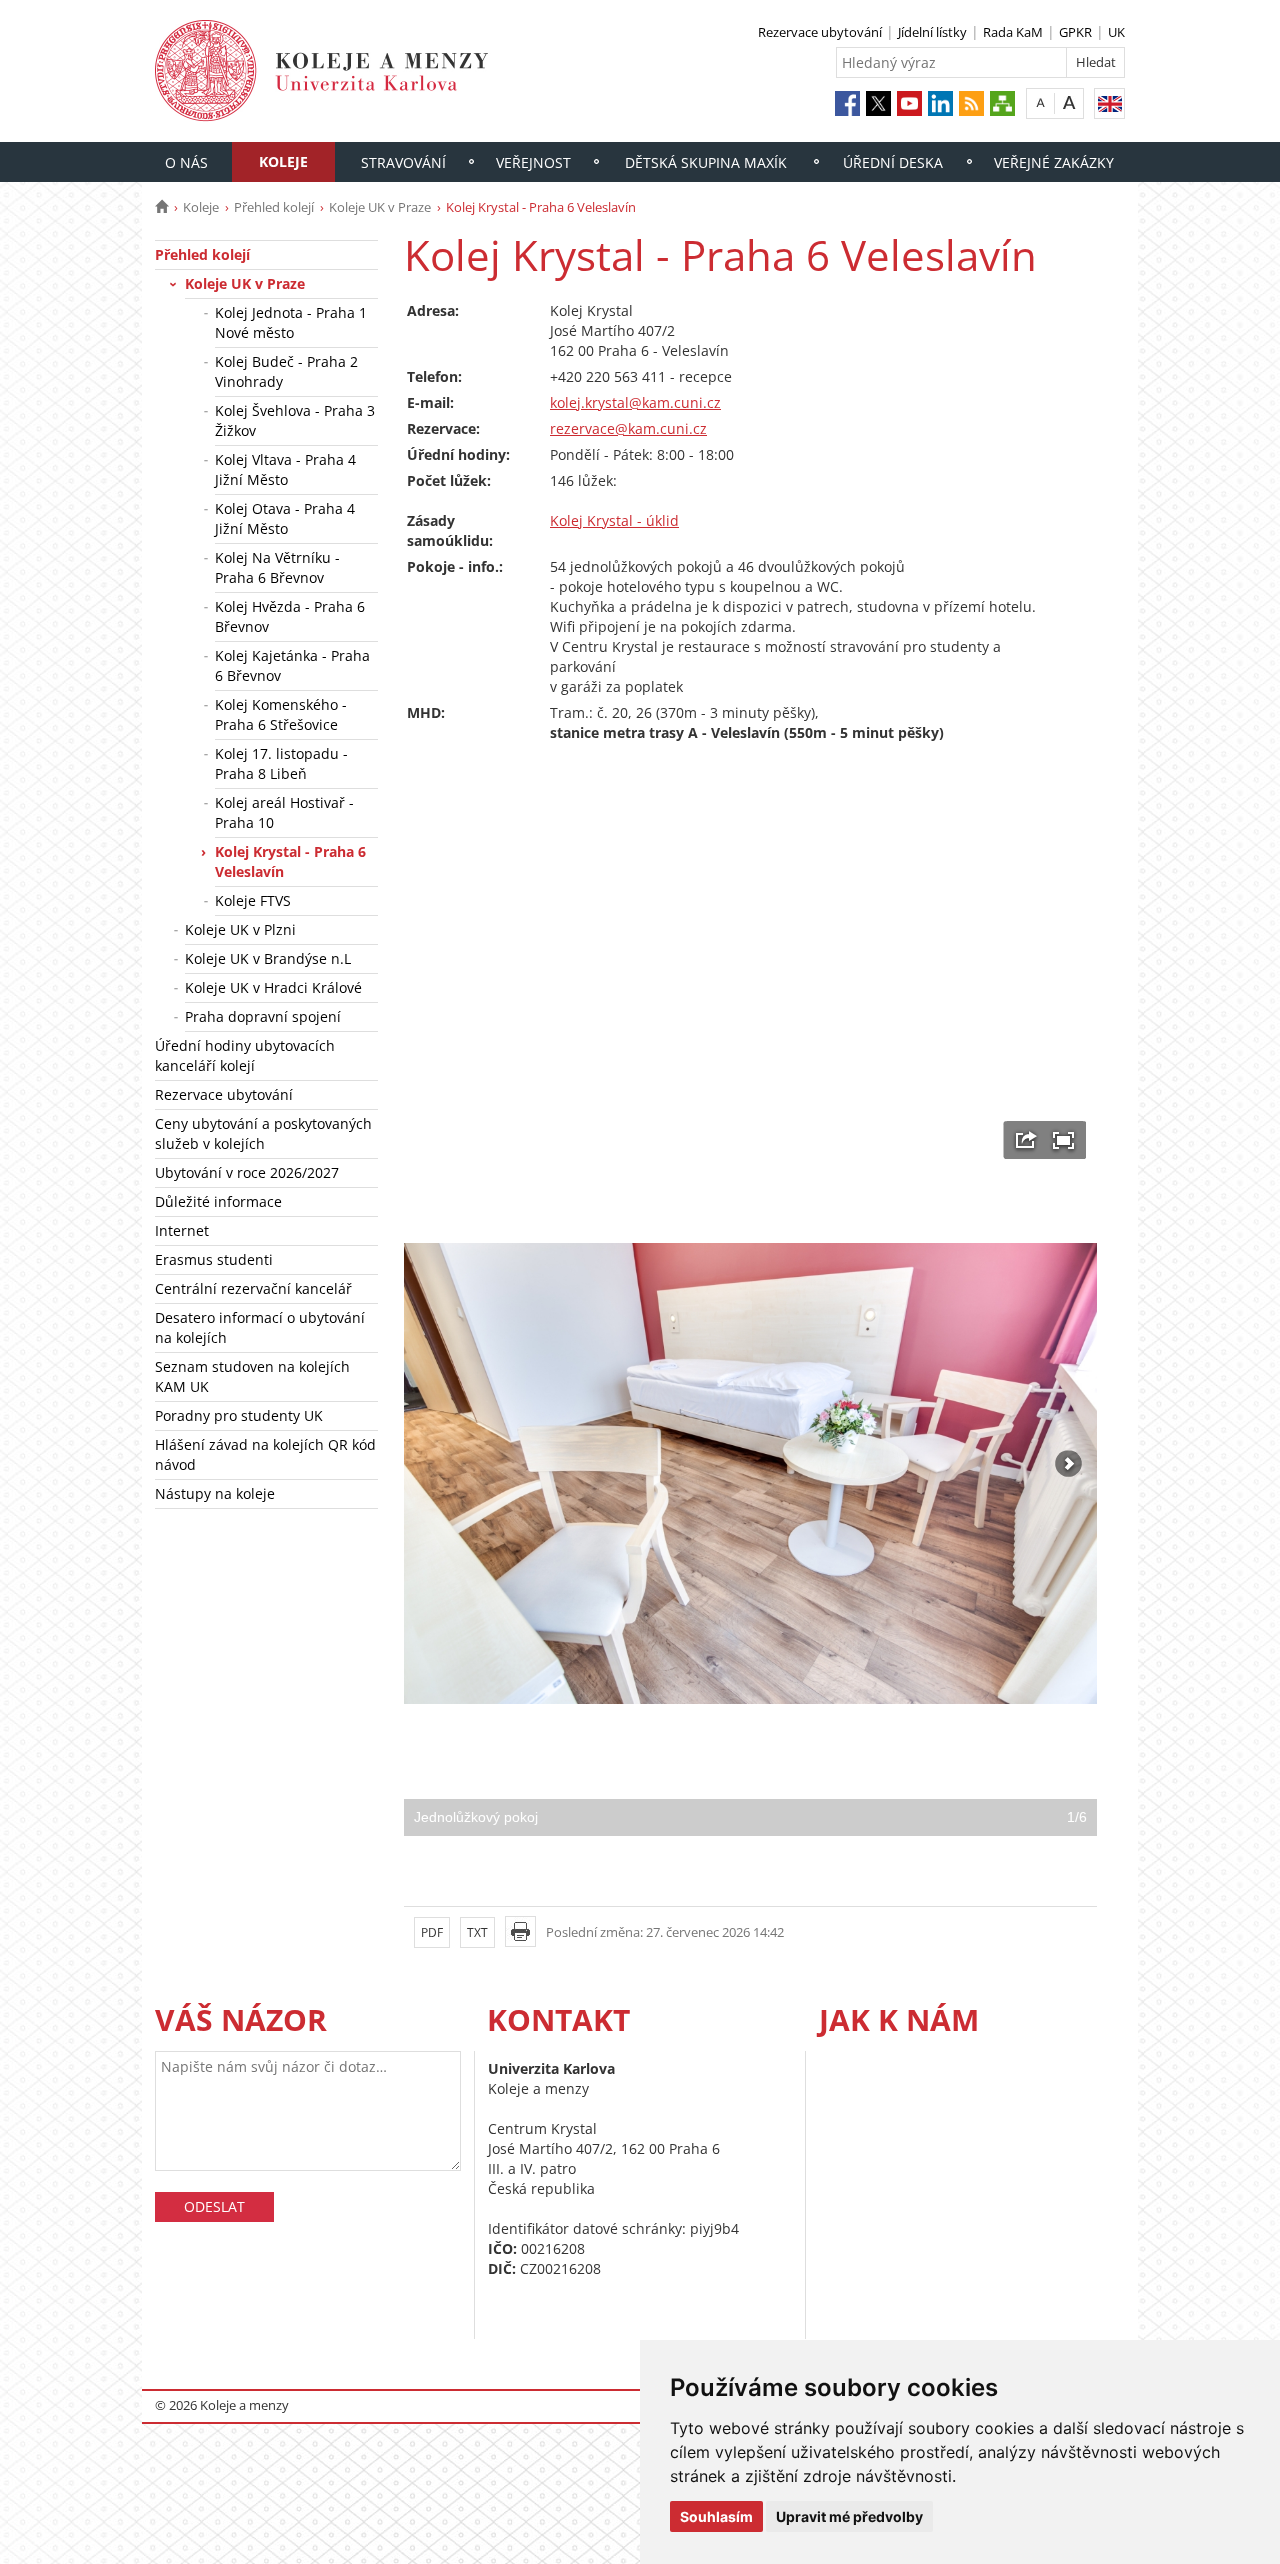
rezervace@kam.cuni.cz (628, 428)
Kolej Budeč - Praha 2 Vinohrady (286, 371)
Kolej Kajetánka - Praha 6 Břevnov (292, 665)
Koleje (283, 161)
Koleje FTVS (253, 900)
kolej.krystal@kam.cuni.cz (635, 402)
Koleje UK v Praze (380, 207)
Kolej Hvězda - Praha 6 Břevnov (290, 616)
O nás (186, 162)
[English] (1109, 103)
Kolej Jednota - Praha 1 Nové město (291, 322)
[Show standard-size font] (1040, 102)
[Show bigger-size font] (1069, 102)
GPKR (1075, 32)
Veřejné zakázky (1054, 162)
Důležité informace (218, 1201)
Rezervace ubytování (820, 32)
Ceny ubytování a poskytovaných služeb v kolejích (263, 1133)
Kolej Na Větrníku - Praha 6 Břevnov (277, 567)
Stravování (403, 162)
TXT (477, 1932)
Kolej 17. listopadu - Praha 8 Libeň (281, 763)
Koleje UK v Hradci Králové (273, 987)
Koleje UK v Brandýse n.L (268, 958)
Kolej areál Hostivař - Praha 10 (284, 812)
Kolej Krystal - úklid (614, 520)
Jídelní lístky (932, 32)
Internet (182, 1230)
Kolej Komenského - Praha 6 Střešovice (281, 714)
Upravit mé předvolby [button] (849, 2516)
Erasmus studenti (214, 1259)
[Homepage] (161, 207)
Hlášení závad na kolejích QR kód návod (265, 1454)
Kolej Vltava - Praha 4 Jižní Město (285, 469)
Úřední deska (893, 162)
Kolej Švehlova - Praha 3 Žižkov (295, 420)
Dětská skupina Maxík (706, 162)
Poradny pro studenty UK (239, 1415)
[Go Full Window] (1063, 1140)
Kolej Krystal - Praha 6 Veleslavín (290, 861)
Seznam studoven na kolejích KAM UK (252, 1376)
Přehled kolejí (274, 207)
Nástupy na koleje (215, 1493)
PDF (432, 1932)
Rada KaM (1013, 32)
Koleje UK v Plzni (240, 929)
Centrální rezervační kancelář (253, 1288)
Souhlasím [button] (716, 2516)
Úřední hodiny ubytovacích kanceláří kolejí (245, 1055)
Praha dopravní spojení (263, 1016)
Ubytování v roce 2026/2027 (247, 1172)
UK (1116, 32)
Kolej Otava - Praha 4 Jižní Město (285, 518)
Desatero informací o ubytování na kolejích (260, 1327)
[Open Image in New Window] (1026, 1140)
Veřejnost (533, 162)
